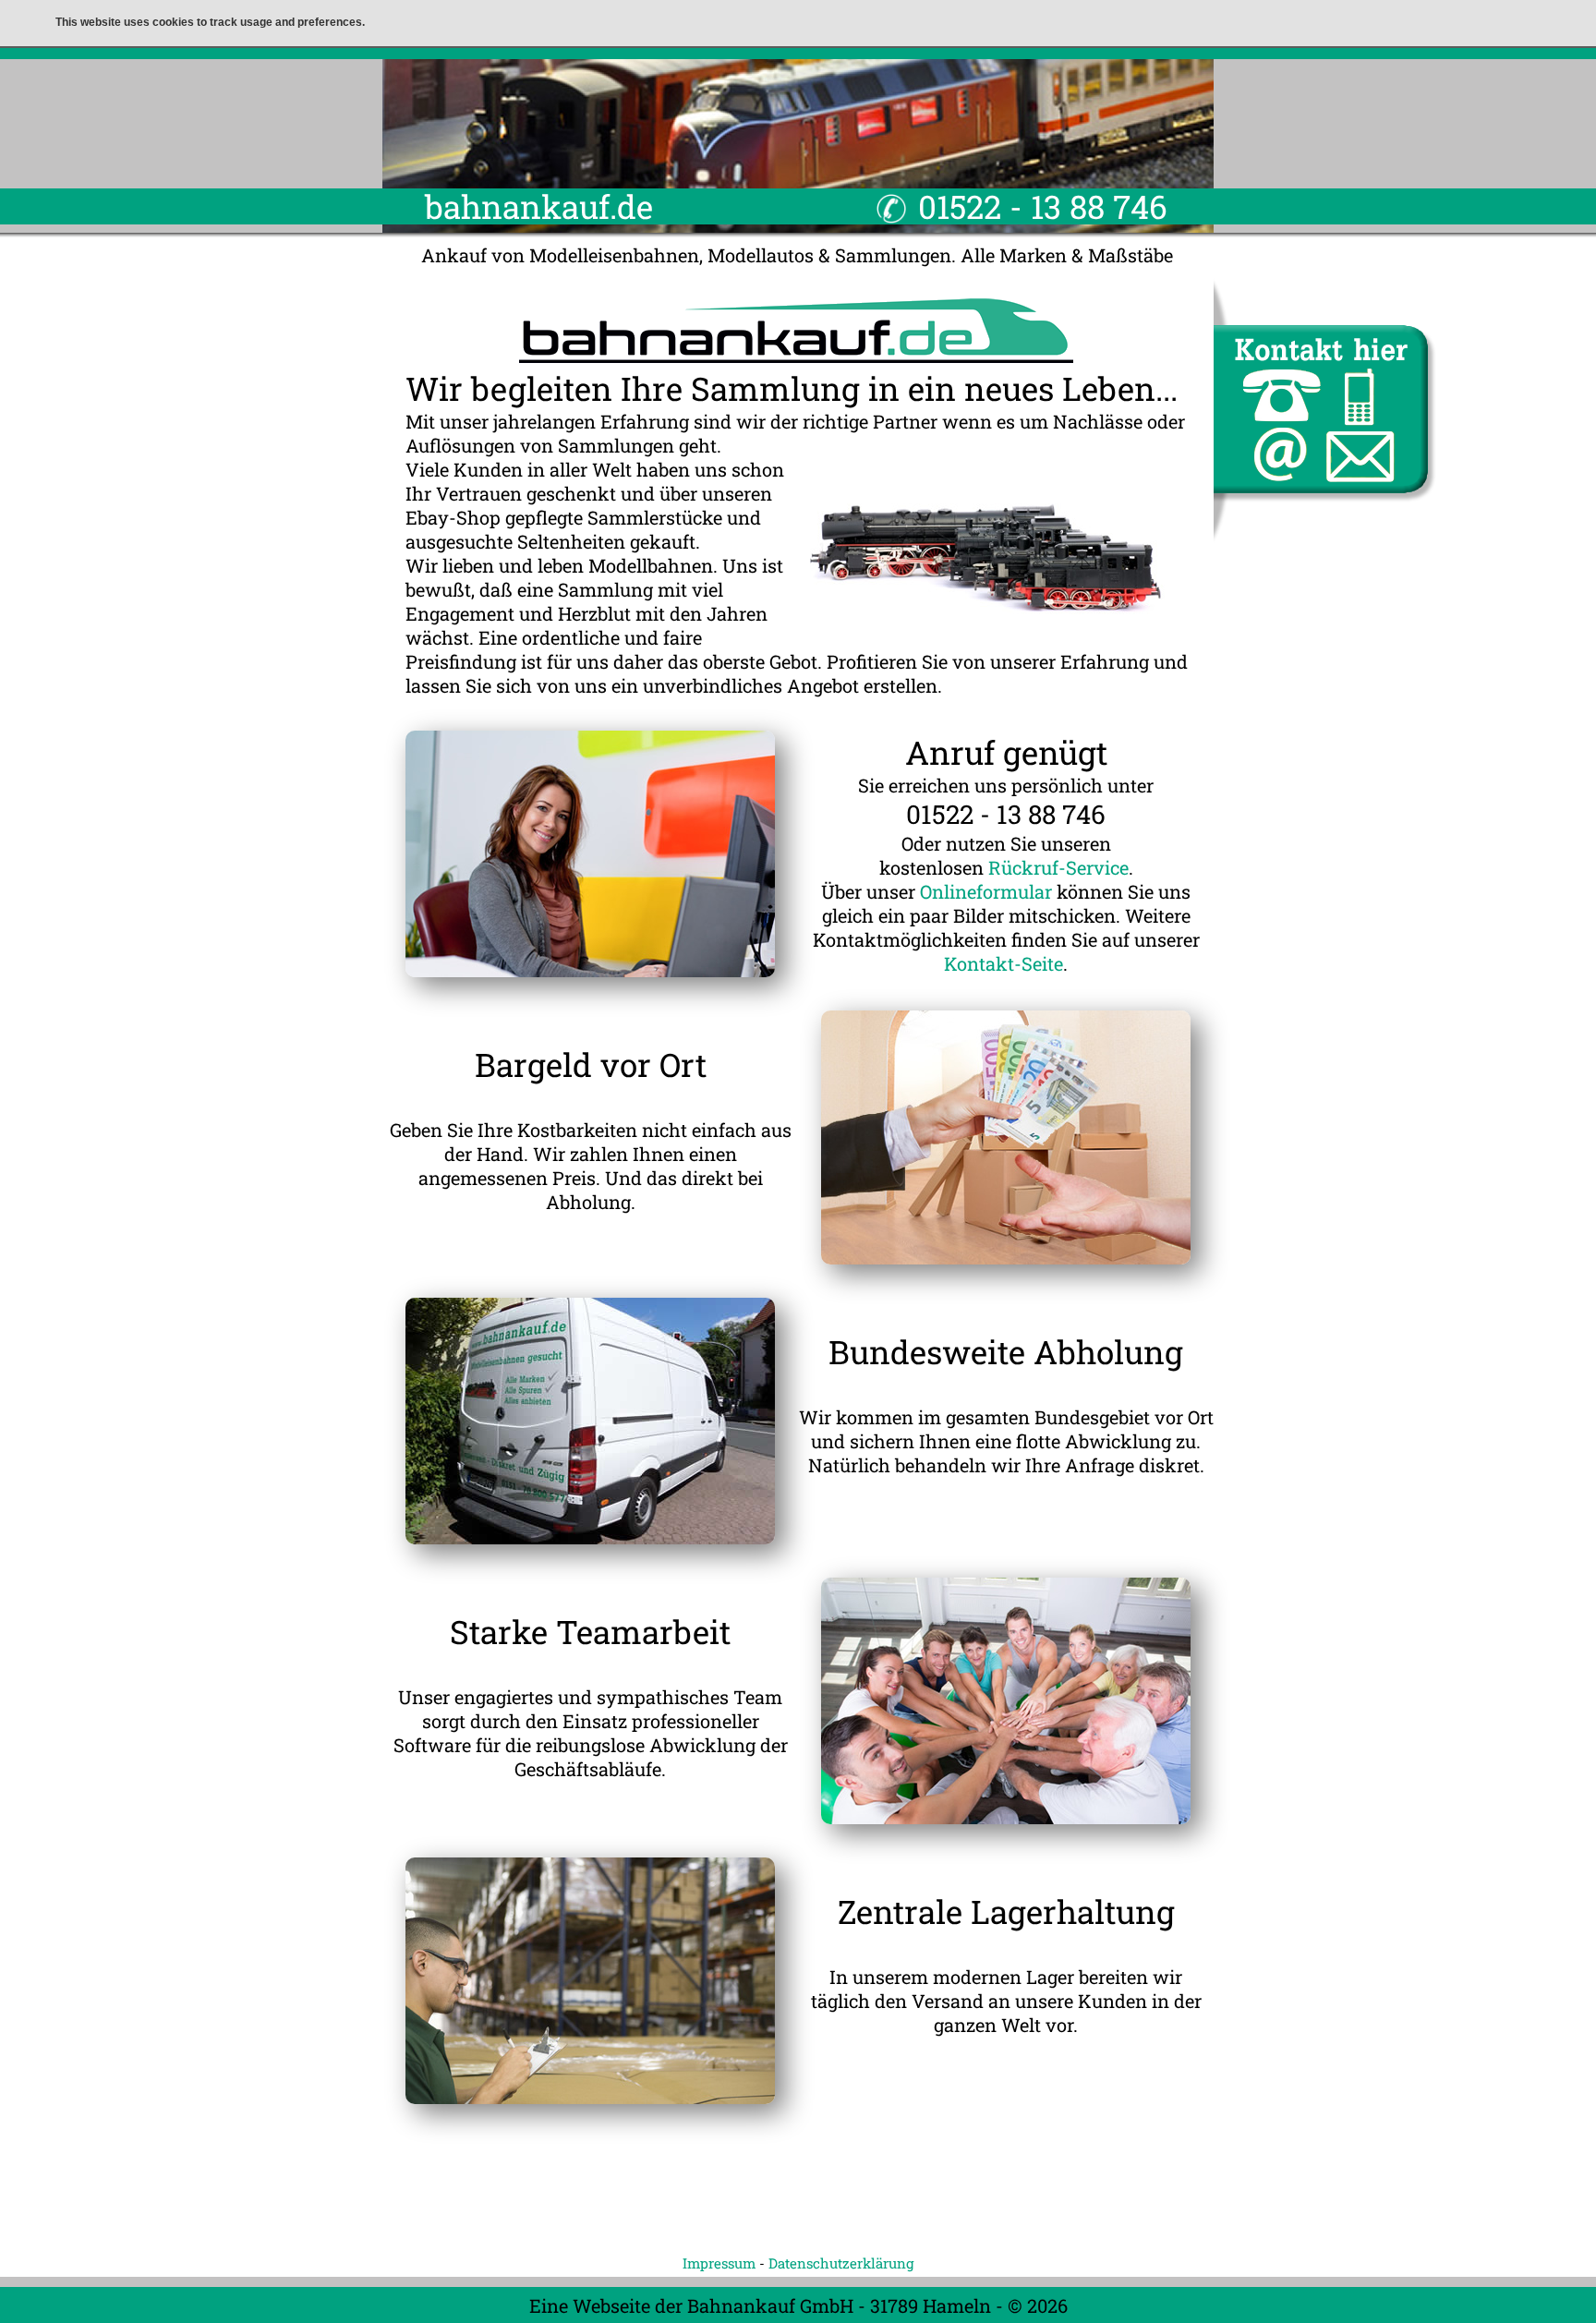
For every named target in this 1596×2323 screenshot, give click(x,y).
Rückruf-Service (1058, 867)
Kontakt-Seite (1004, 963)
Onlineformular (986, 891)
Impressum (719, 2263)
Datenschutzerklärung (841, 2263)
